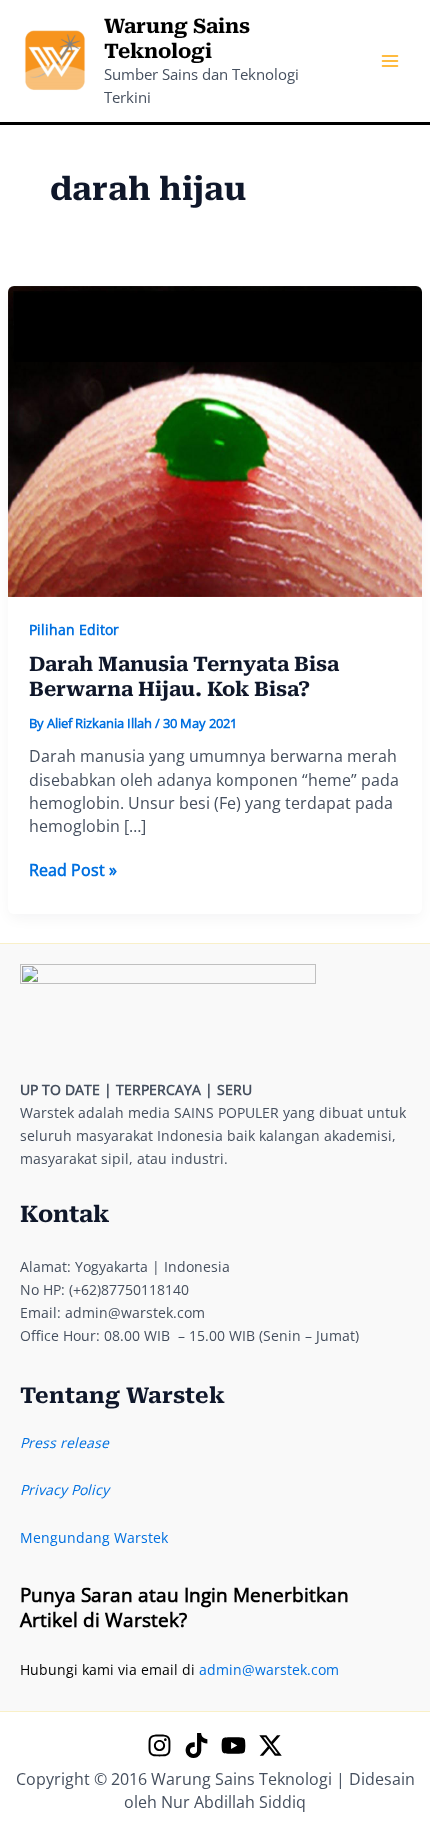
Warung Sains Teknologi (177, 38)
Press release (64, 1442)
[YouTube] (233, 1745)
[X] (270, 1745)
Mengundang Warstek (94, 1537)
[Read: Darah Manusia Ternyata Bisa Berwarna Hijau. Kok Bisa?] (215, 439)
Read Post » (73, 870)
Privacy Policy (64, 1489)
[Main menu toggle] (389, 61)
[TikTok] (196, 1745)
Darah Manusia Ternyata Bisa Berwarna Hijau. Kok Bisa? (184, 676)
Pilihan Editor (74, 629)
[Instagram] (159, 1745)
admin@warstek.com (269, 1669)
